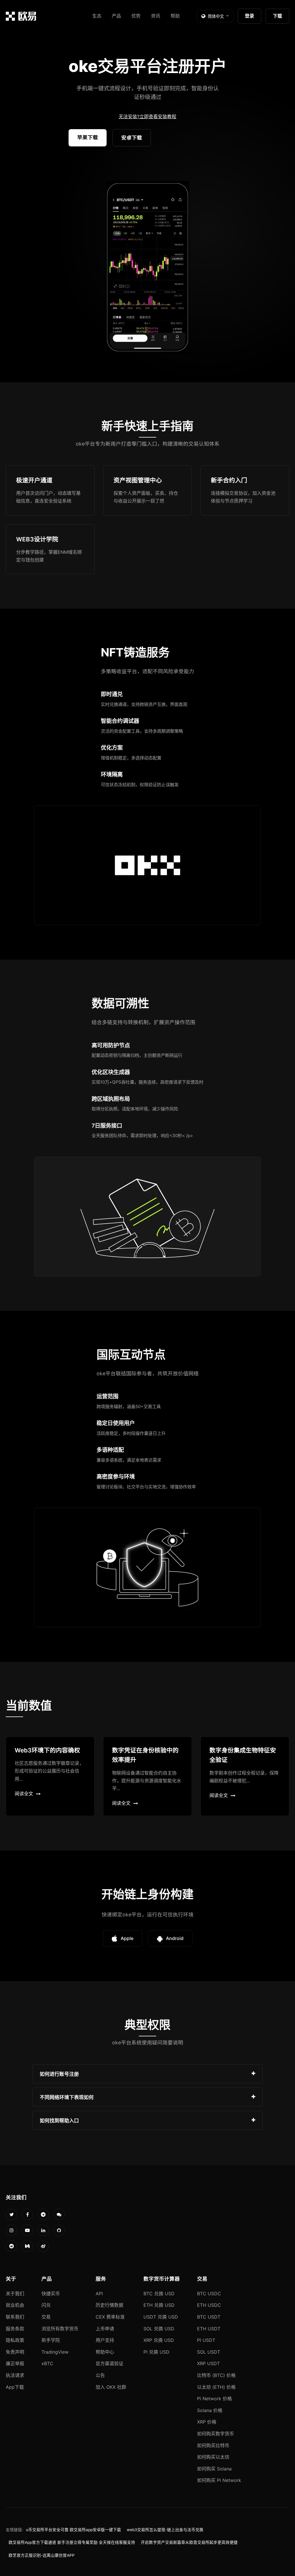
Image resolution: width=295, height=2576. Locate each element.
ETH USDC (209, 2305)
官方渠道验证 (109, 2363)
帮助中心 (105, 2352)
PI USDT (206, 2340)
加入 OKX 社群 (111, 2387)
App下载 (15, 2387)
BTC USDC (209, 2294)
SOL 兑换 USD (159, 2329)
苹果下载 (88, 137)
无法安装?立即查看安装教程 (147, 117)
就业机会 (15, 2305)
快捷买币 (51, 2294)
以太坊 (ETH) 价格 (216, 2387)
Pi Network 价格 (214, 2399)
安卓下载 (132, 138)
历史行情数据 (109, 2305)
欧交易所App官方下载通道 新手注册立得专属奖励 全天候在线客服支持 (72, 2542)
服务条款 (15, 2329)
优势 (136, 16)
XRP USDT (208, 2363)
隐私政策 (15, 2340)
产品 (116, 16)
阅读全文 (24, 1794)
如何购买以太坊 (213, 2457)
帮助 (175, 16)
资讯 (156, 16)
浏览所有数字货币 (60, 2329)
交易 (46, 2317)
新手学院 (51, 2340)
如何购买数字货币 (215, 2434)
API (99, 2294)
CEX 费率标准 (110, 2317)
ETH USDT (209, 2329)
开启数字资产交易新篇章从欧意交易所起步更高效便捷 (189, 2542)
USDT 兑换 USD (161, 2317)
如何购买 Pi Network (219, 2480)
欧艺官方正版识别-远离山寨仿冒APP (42, 2555)
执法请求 (15, 2375)
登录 (249, 16)
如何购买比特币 (213, 2445)
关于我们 (15, 2294)
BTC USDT (209, 2317)
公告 (100, 2375)
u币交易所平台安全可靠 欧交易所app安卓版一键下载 (73, 2530)
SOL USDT (209, 2352)
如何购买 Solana (214, 2469)
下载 (277, 16)
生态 (97, 16)
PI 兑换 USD (156, 2352)
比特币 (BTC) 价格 (216, 2375)
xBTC (47, 2363)
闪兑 (46, 2305)
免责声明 (15, 2352)
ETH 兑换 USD (159, 2305)
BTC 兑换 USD (159, 2294)
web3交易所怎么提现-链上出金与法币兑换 (165, 2530)
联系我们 (15, 2317)
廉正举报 (15, 2363)
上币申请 (105, 2329)
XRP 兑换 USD (159, 2340)
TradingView (55, 2352)
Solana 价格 (210, 2410)
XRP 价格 (207, 2422)
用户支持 (105, 2340)
